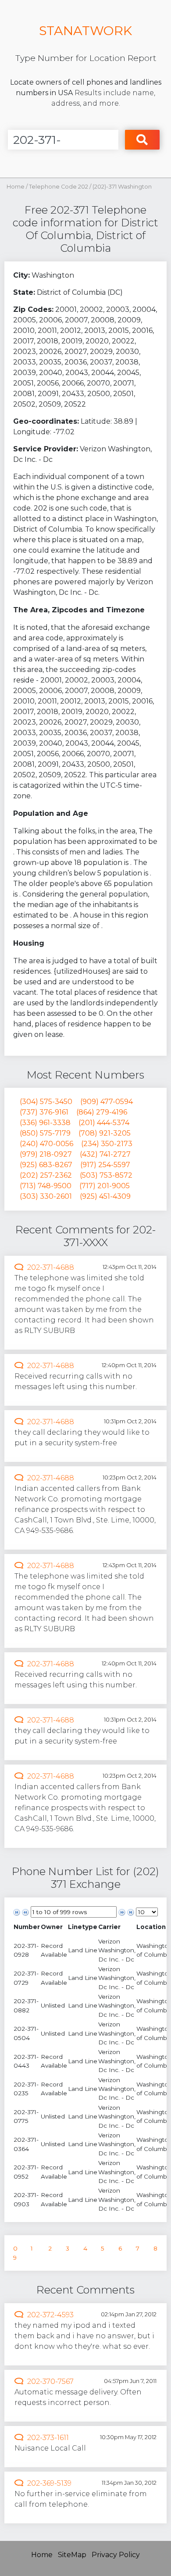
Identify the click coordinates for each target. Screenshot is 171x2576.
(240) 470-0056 (46, 1144)
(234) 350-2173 (107, 1144)
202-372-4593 (50, 2315)
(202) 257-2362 (46, 1175)
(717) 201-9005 (105, 1186)
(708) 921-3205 (105, 1133)
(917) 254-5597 (105, 1165)
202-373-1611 (48, 2438)
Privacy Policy (116, 2555)
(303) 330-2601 (46, 1196)
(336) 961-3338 (45, 1123)
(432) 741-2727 (105, 1154)
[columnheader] (27, 1927)
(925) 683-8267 (46, 1165)
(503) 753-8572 (106, 1175)
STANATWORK (85, 30)
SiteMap (72, 2555)
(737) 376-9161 (44, 1112)
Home (16, 187)
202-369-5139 (49, 2483)
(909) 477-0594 (107, 1102)
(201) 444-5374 (104, 1123)
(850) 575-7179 (45, 1133)
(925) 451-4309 (105, 1196)
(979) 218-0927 (46, 1154)
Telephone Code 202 (59, 187)
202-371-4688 (51, 1267)
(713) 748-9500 (46, 1186)
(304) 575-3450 (46, 1102)
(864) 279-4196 (102, 1112)
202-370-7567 (50, 2381)
